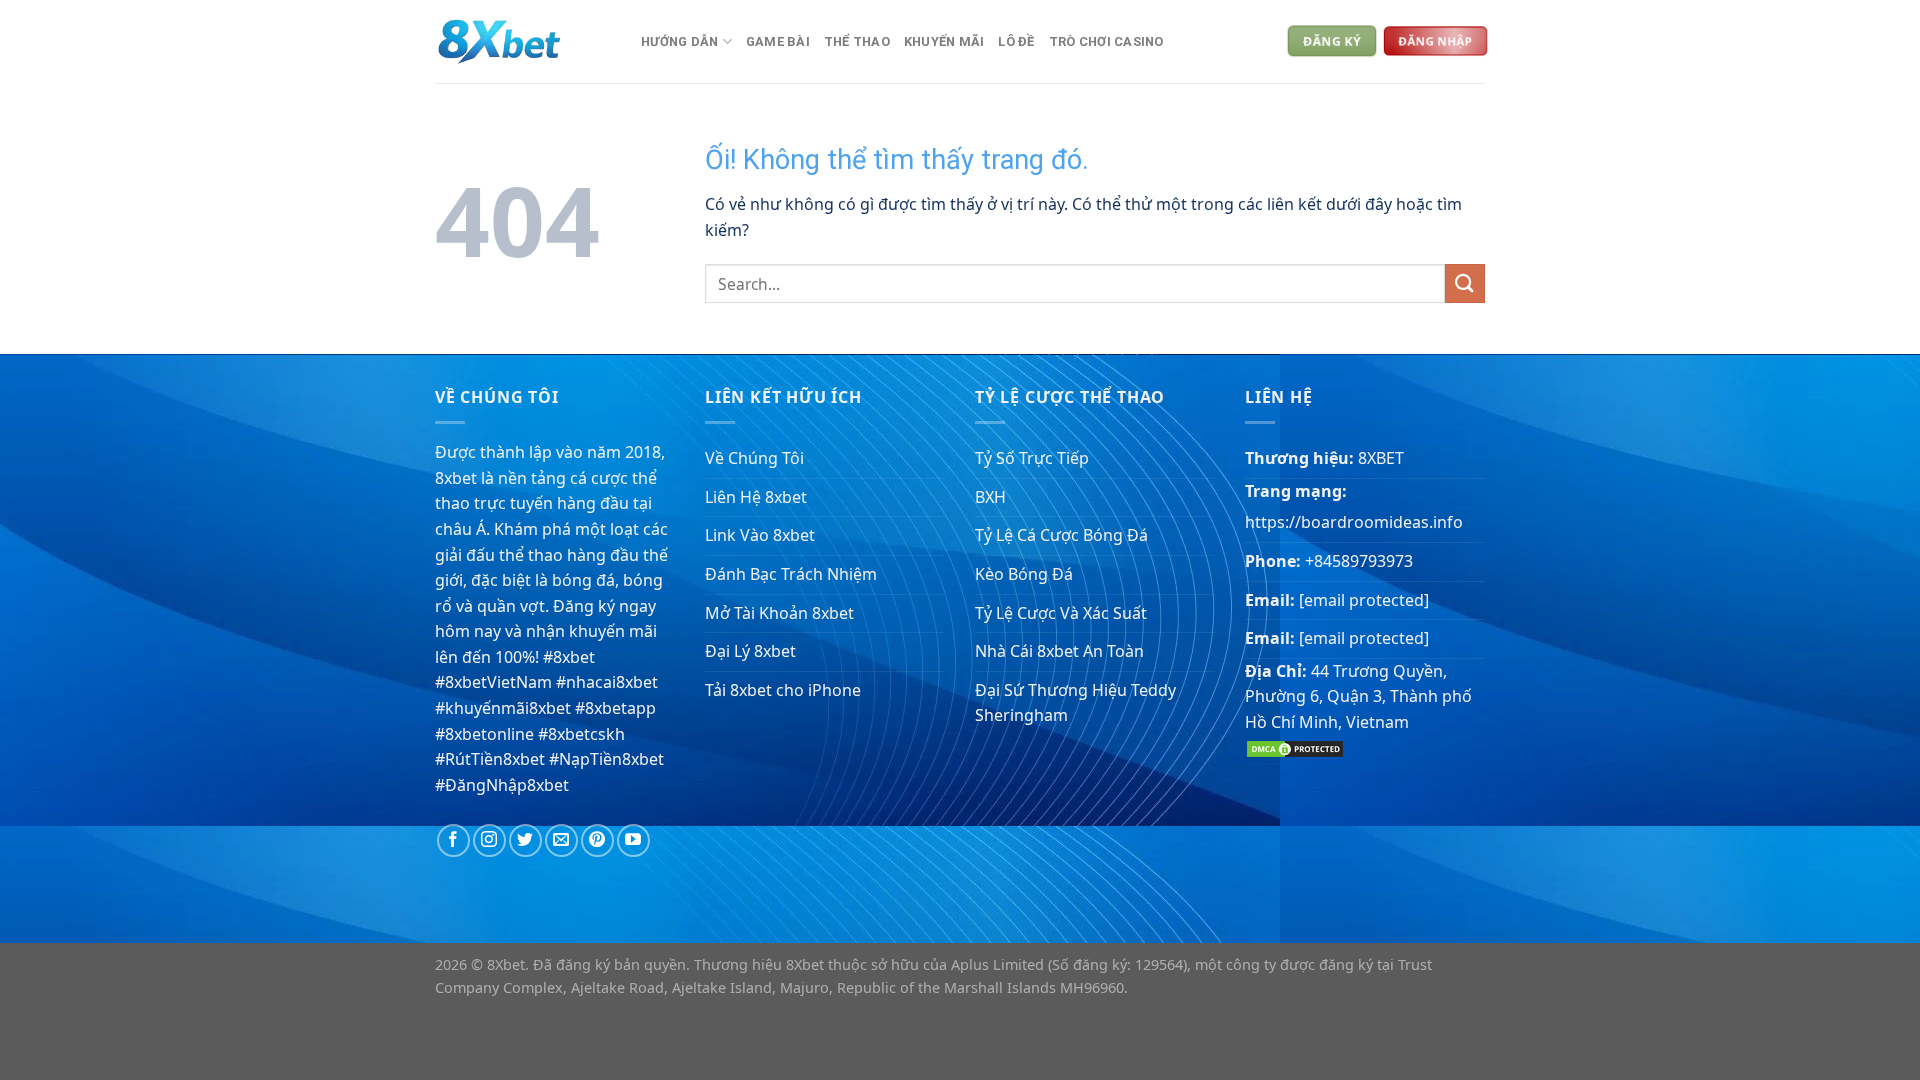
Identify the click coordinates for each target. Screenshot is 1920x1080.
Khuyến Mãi (944, 41)
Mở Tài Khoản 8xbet (779, 613)
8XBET (1381, 458)
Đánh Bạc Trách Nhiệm (791, 574)
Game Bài (778, 41)
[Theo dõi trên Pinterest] (597, 840)
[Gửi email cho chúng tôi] (561, 840)
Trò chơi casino (1106, 41)
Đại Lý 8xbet (750, 651)
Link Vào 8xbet (760, 535)
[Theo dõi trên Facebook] (453, 840)
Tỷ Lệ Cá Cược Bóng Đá (1061, 535)
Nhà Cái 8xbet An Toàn (1059, 651)
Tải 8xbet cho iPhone (783, 690)
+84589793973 (1359, 561)
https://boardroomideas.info (1354, 522)
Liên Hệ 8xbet (756, 497)
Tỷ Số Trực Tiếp (1032, 458)
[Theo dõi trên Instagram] (489, 840)
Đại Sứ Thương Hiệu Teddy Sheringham (1075, 703)
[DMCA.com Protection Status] (1295, 747)
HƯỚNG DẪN (679, 41)
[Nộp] (1465, 283)
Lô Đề (1016, 41)
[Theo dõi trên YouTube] (633, 840)
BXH (990, 497)
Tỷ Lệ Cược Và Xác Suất (1061, 613)
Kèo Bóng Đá (1024, 574)
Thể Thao (857, 41)
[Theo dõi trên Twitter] (525, 840)
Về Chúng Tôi (754, 458)
